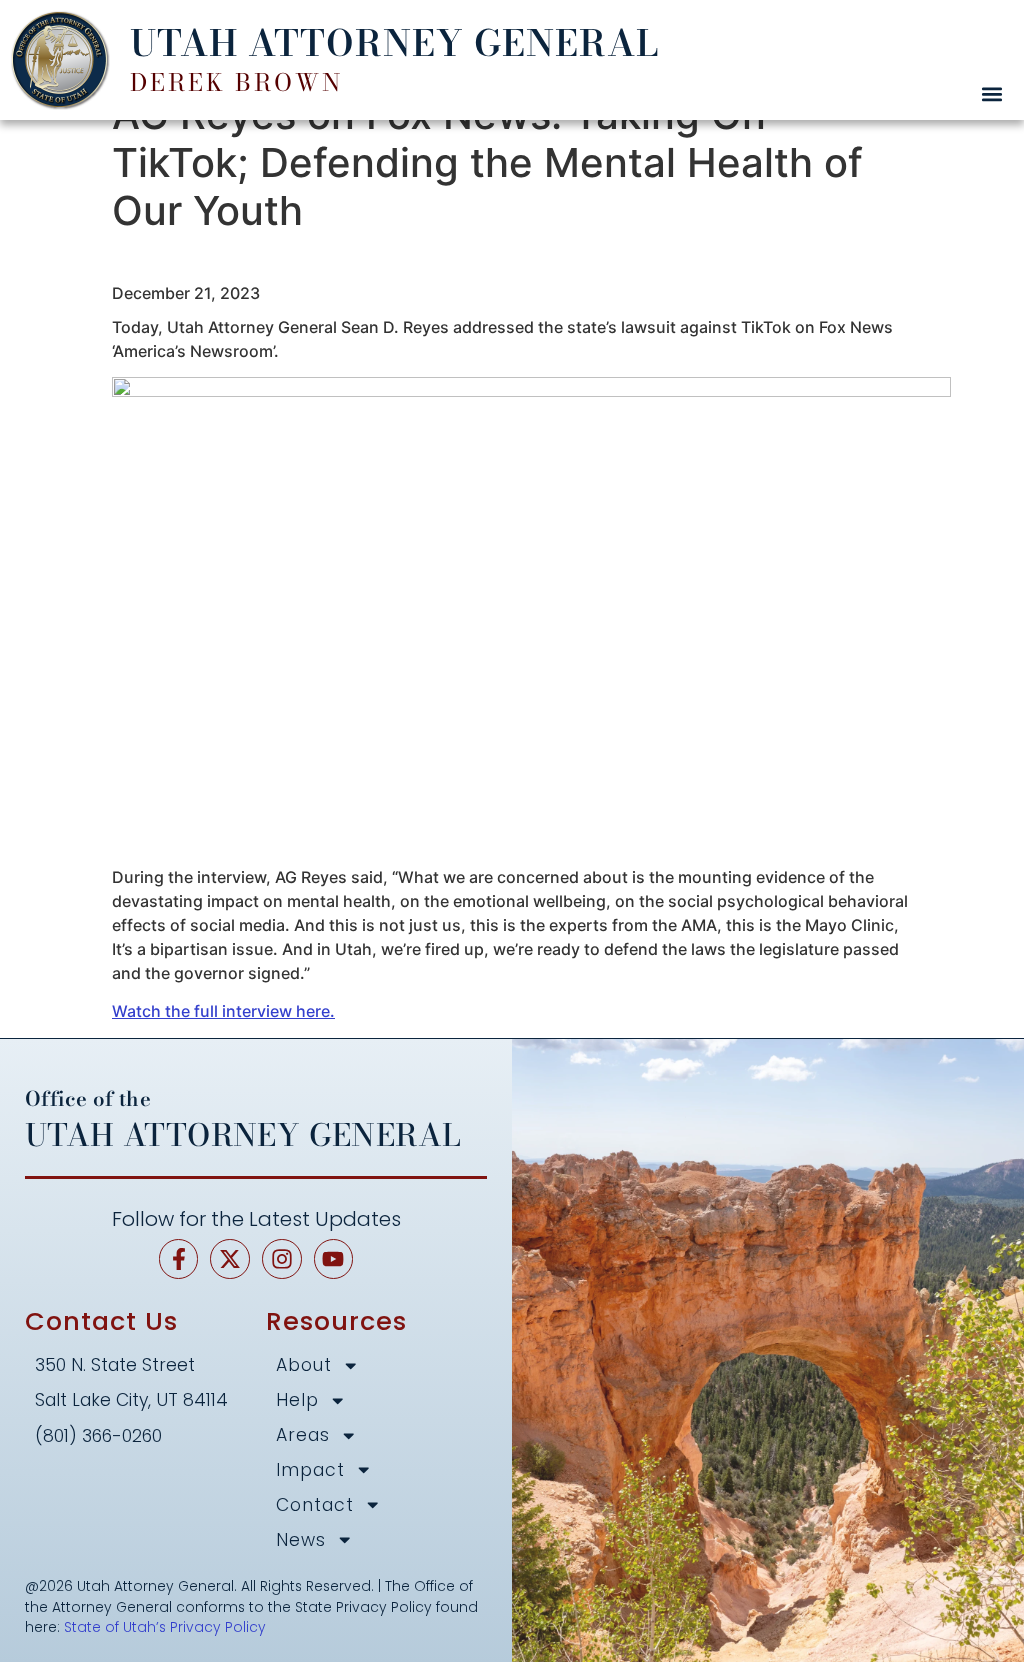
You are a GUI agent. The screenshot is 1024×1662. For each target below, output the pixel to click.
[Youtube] (334, 1259)
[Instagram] (282, 1259)
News (301, 1540)
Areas (303, 1435)
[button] (991, 93)
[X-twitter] (230, 1259)
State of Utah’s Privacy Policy (165, 1627)
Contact (315, 1505)
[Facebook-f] (179, 1259)
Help (297, 1400)
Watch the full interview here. (223, 1011)
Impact (310, 1470)
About (304, 1365)
